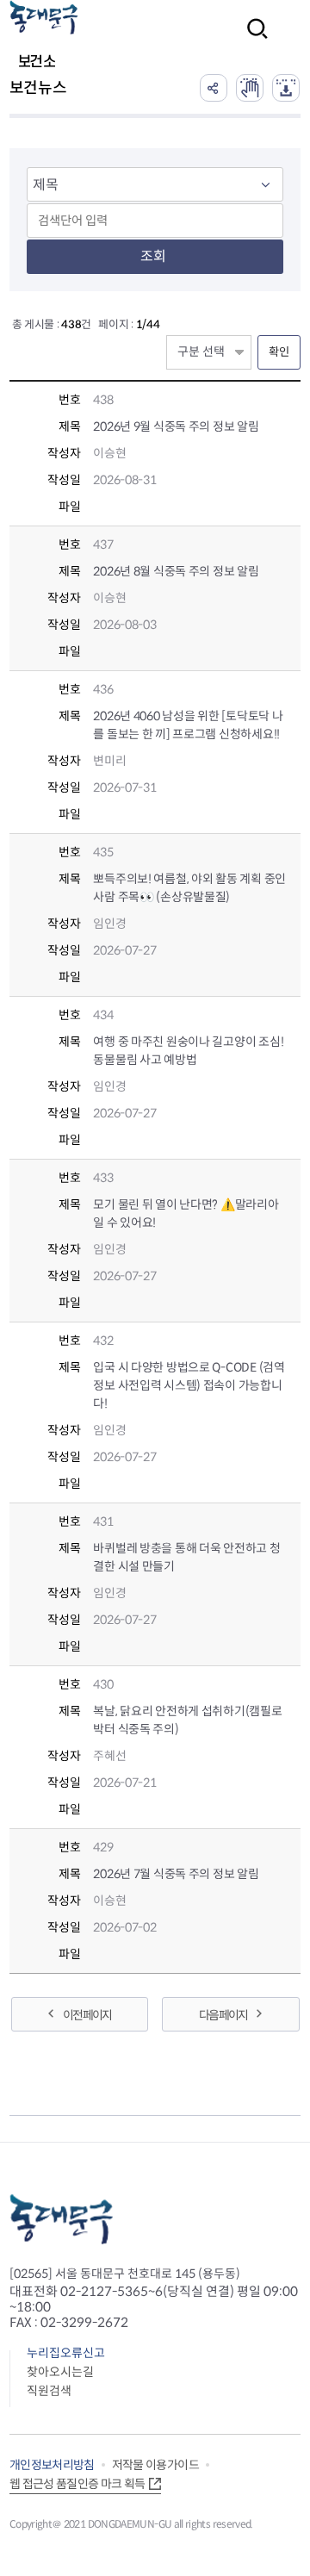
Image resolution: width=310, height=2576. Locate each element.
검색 (252, 40)
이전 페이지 (87, 2015)
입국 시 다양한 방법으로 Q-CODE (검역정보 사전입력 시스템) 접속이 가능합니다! (189, 1385)
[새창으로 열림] (250, 88)
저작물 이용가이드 (155, 2465)
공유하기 (214, 88)
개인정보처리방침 (52, 2465)
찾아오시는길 (60, 2372)
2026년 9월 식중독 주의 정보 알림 (176, 426)
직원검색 (49, 2391)
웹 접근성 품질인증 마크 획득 (77, 2484)
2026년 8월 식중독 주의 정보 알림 (176, 571)
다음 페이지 (223, 2015)
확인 (279, 352)
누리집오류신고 (66, 2353)
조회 (153, 256)
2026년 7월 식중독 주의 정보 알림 (176, 1874)
